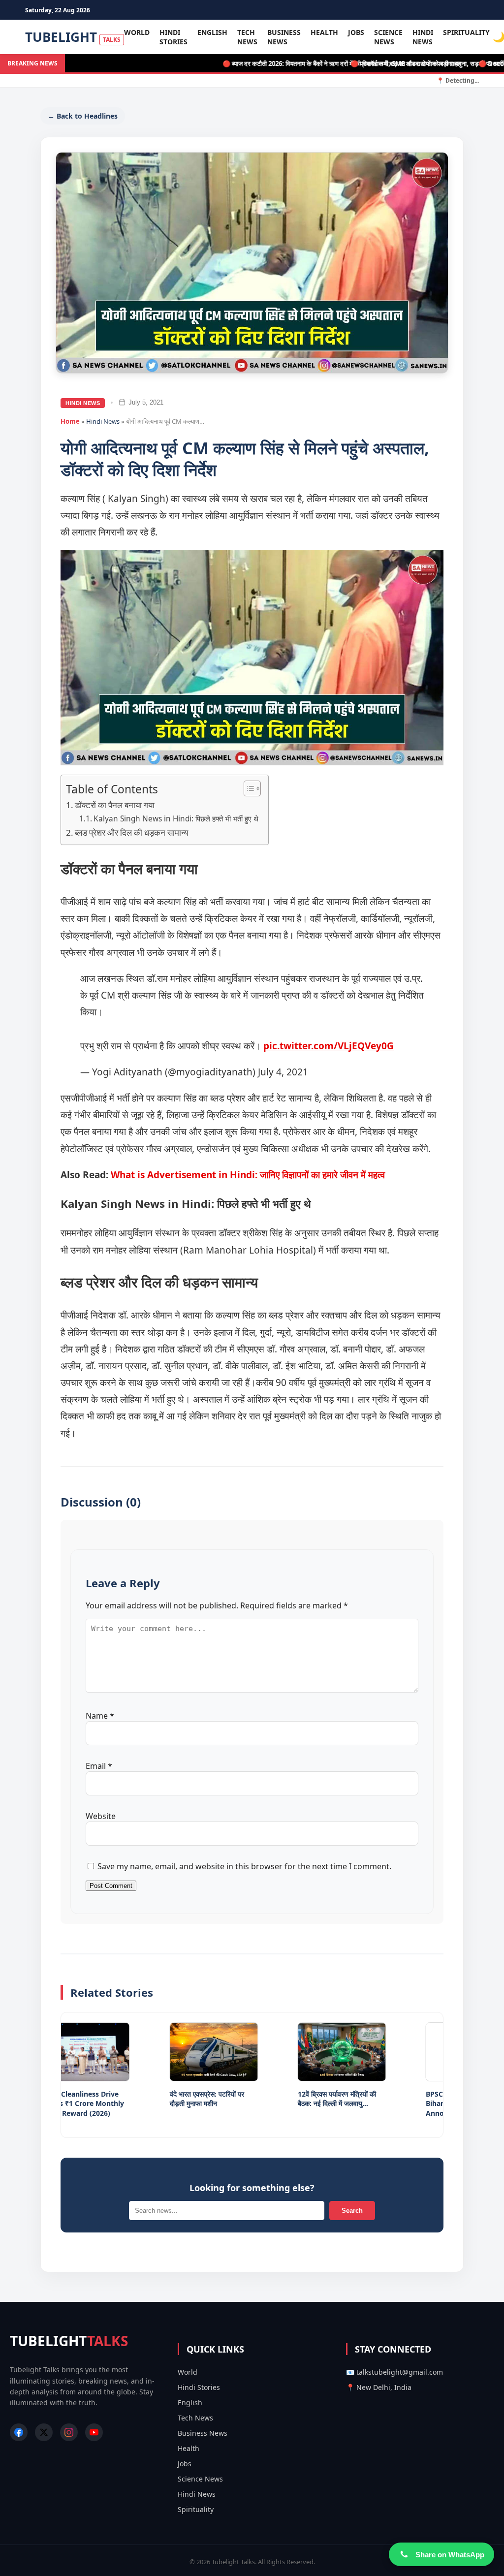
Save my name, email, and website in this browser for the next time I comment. (244, 1866)
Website (101, 1816)
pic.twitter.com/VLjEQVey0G (329, 1046)
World (137, 32)
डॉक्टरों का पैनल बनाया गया (115, 805)
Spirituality (466, 32)
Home (70, 421)
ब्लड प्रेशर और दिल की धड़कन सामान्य (131, 832)
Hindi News (423, 37)
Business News (284, 37)
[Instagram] (69, 2432)
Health (324, 32)
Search (352, 2211)
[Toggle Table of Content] (247, 788)
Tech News (247, 37)
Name (100, 1716)
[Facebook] (19, 2432)
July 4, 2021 (283, 1072)
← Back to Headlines (83, 116)
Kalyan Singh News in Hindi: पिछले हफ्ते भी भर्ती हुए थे (176, 819)
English (212, 32)
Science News (388, 37)
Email (99, 1766)
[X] (44, 2432)
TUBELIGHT (73, 37)
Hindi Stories (173, 37)
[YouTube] (94, 2432)
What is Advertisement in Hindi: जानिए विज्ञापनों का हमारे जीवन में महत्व (248, 1175)
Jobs (356, 32)
